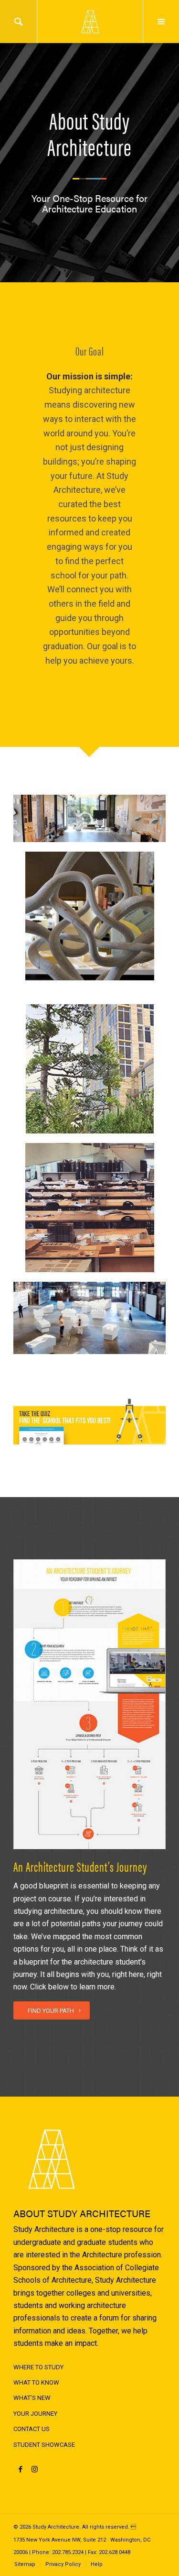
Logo (90, 22)
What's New (32, 2398)
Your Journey (35, 2414)
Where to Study (38, 2367)
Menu (161, 22)
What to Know (36, 2382)
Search (18, 22)
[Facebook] (20, 2469)
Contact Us (32, 2429)
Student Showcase (44, 2445)
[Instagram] (35, 2469)
